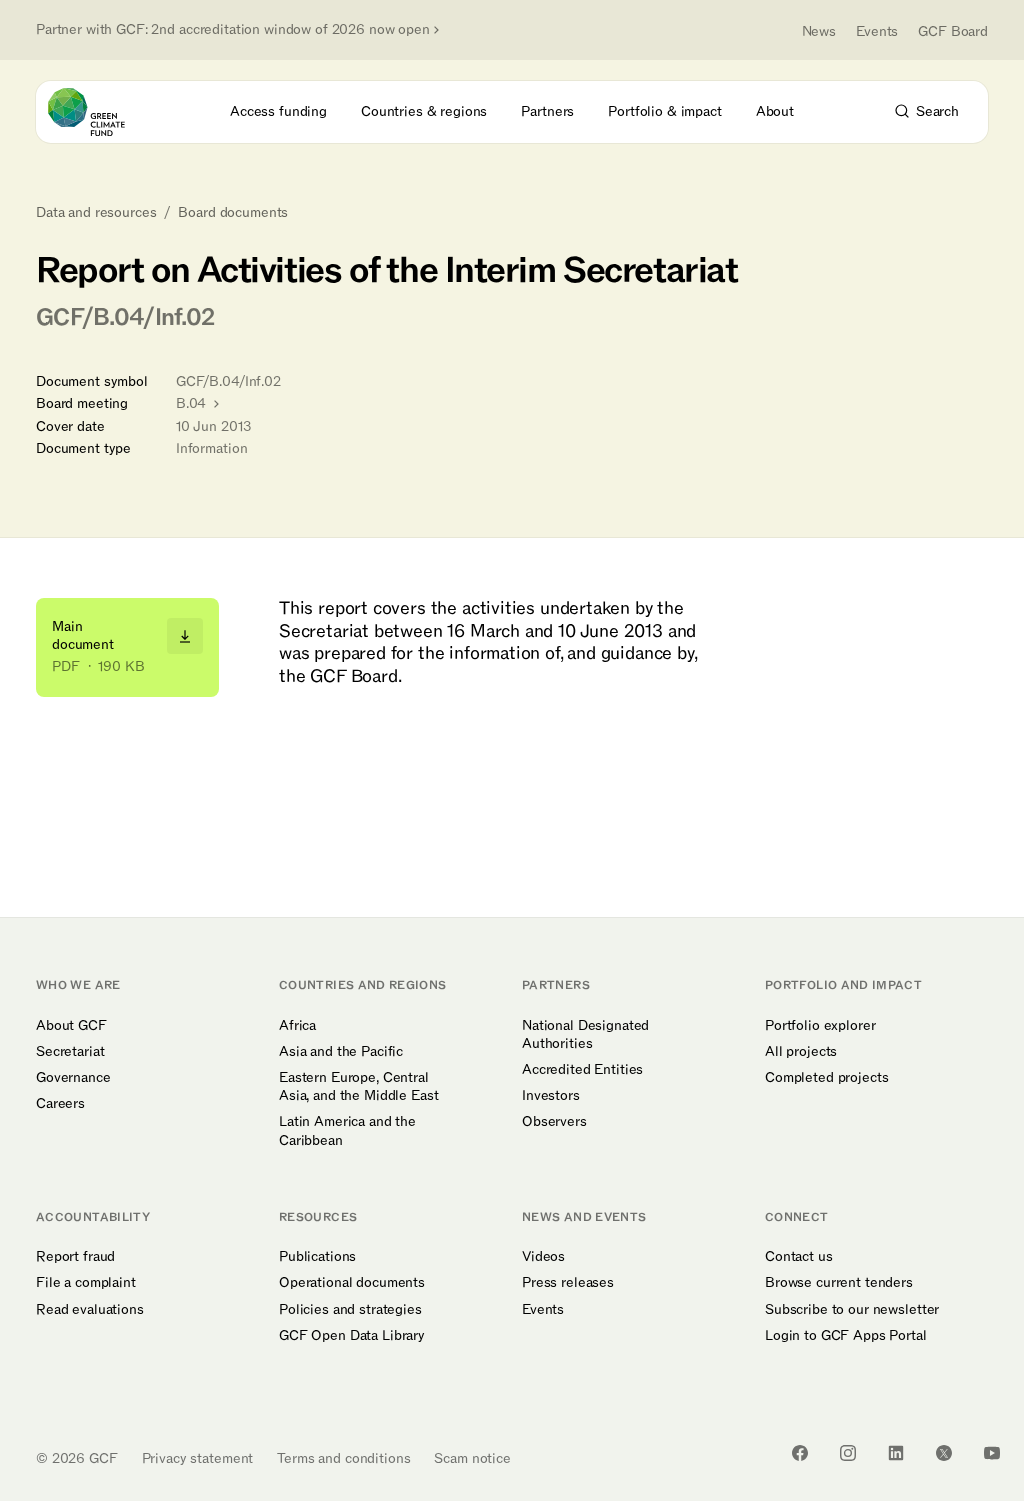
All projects (801, 1052)
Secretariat (70, 1052)
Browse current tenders (839, 1283)
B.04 (193, 403)
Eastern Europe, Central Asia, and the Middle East (359, 1087)
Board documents (233, 213)
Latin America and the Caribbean (347, 1131)
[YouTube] (992, 1453)
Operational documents (352, 1283)
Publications (317, 1257)
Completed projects (826, 1078)
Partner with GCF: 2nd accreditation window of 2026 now (233, 30)
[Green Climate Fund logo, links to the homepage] (104, 112)
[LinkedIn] (896, 1453)
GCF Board (953, 31)
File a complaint (86, 1283)
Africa (297, 1026)
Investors (551, 1096)
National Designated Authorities (585, 1035)
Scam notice (472, 1458)
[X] (944, 1453)
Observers (554, 1122)
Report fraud (75, 1257)
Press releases (568, 1283)
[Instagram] (848, 1453)
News (819, 31)
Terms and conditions (343, 1458)
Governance (73, 1078)
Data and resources (96, 213)
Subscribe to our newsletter (852, 1310)
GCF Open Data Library (352, 1336)
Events (877, 31)
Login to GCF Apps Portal (846, 1336)
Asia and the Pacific (341, 1052)
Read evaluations (90, 1310)
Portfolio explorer (820, 1026)
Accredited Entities (582, 1070)
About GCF (71, 1026)
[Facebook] (800, 1453)
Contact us (799, 1257)
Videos (543, 1257)
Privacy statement (198, 1458)
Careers (60, 1104)
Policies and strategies (350, 1310)
